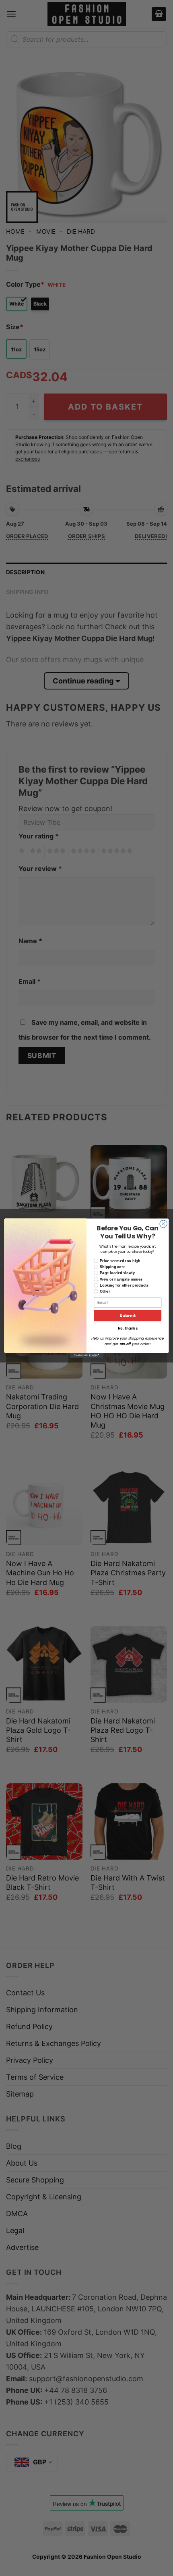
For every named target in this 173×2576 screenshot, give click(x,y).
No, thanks (128, 1328)
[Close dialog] (163, 1224)
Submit (128, 1315)
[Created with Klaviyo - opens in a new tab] (86, 1355)
